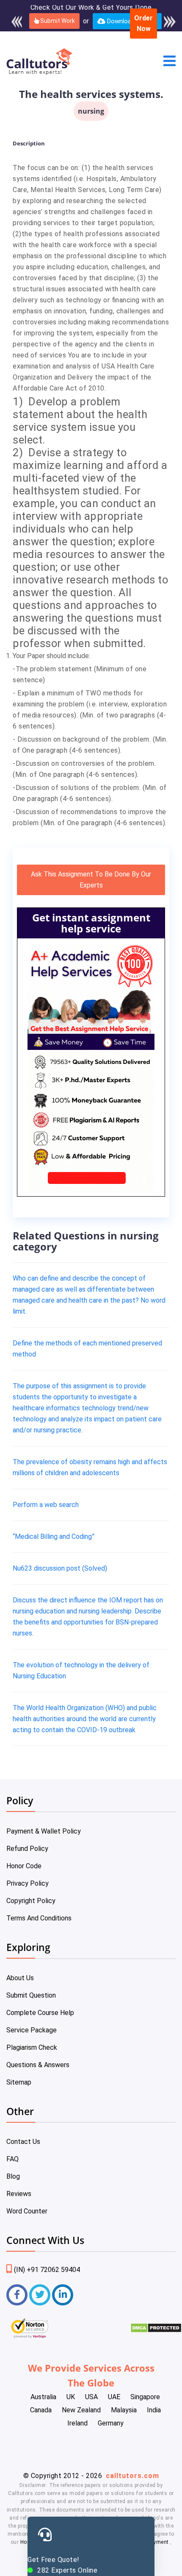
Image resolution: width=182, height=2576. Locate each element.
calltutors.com (132, 2476)
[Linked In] (63, 2295)
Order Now (143, 24)
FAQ (12, 2159)
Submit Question (31, 1995)
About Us (20, 1978)
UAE (114, 2397)
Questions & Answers (38, 2065)
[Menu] (170, 62)
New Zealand (81, 2410)
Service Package (32, 2030)
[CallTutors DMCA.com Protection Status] (156, 2331)
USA (91, 2397)
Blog (13, 2176)
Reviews (19, 2194)
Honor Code (24, 1866)
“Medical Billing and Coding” (54, 1536)
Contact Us (23, 2142)
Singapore (145, 2397)
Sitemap (19, 2082)
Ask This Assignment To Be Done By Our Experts (91, 880)
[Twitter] (40, 2295)
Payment (158, 2542)
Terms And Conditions (39, 1918)
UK (71, 2397)
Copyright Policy (31, 1901)
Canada (41, 2410)
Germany (111, 2423)
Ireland (77, 2423)
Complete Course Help (40, 2013)
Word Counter (27, 2211)
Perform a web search (46, 1505)
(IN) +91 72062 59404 (47, 2270)
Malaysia (124, 2410)
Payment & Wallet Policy (44, 1831)
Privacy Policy (28, 1883)
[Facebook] (17, 2295)
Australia (43, 2397)
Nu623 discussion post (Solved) (60, 1568)
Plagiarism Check (32, 2047)
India (154, 2410)
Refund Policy (27, 1849)
